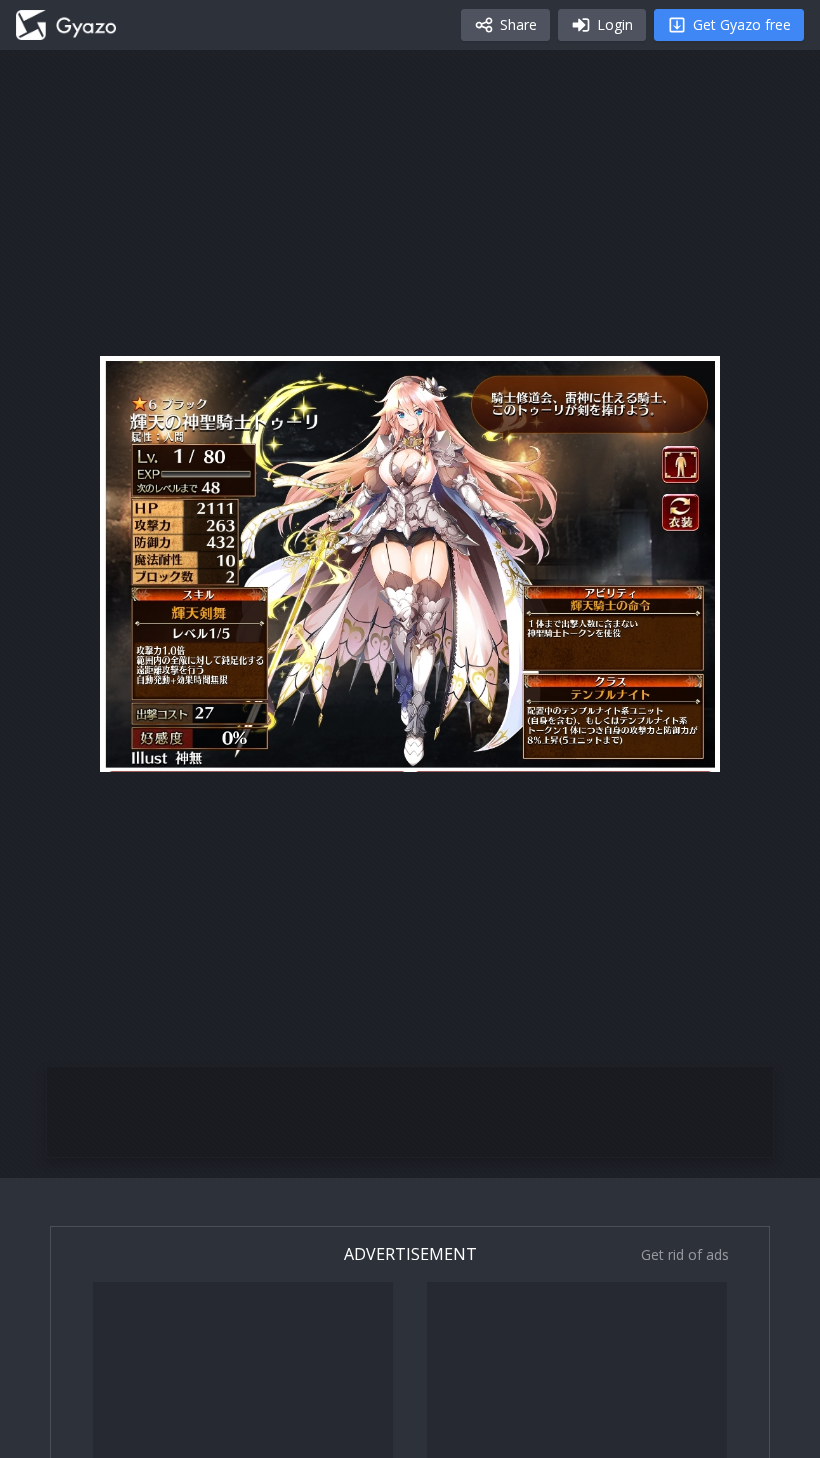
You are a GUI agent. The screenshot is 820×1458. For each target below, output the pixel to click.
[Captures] (66, 25)
